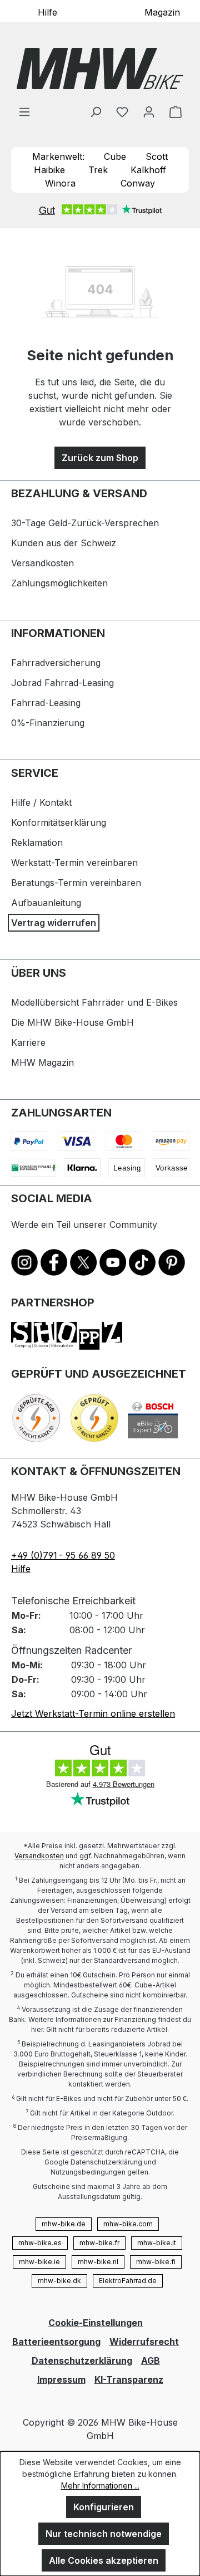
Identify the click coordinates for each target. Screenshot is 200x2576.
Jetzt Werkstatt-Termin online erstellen (93, 1713)
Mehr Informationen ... (100, 2486)
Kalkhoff (148, 170)
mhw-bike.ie (39, 2262)
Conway (138, 183)
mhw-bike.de (64, 2224)
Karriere (28, 1042)
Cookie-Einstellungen (96, 2323)
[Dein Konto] (149, 111)
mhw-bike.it (157, 2243)
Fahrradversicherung (56, 663)
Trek (98, 170)
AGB (151, 2360)
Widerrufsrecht (144, 2342)
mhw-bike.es (40, 2243)
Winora (60, 183)
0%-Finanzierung (48, 723)
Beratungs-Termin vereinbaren (76, 883)
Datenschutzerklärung (82, 2360)
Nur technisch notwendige (104, 2534)
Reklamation (37, 843)
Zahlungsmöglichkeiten (59, 583)
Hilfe (47, 12)
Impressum (61, 2379)
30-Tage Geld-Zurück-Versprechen (85, 523)
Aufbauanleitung (46, 903)
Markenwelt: (58, 156)
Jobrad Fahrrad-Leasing (62, 683)
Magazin (162, 12)
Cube (115, 156)
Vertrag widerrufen (54, 923)
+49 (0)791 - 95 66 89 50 (63, 1555)
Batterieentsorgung (56, 2342)
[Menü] (24, 111)
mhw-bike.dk (59, 2281)
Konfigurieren (104, 2507)
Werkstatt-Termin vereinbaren (74, 863)
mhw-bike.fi (156, 2262)
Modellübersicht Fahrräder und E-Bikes (94, 1002)
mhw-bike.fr (99, 2243)
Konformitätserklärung (59, 822)
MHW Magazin (42, 1062)
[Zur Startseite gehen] (100, 68)
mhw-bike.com (128, 2224)
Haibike (49, 170)
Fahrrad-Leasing (46, 703)
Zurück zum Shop (100, 458)
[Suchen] (96, 111)
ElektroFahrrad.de (128, 2281)
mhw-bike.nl (98, 2262)
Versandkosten (42, 563)
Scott (157, 156)
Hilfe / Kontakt (41, 802)
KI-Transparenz (129, 2379)
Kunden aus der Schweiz (64, 543)
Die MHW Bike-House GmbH (72, 1022)
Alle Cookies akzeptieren (104, 2560)
